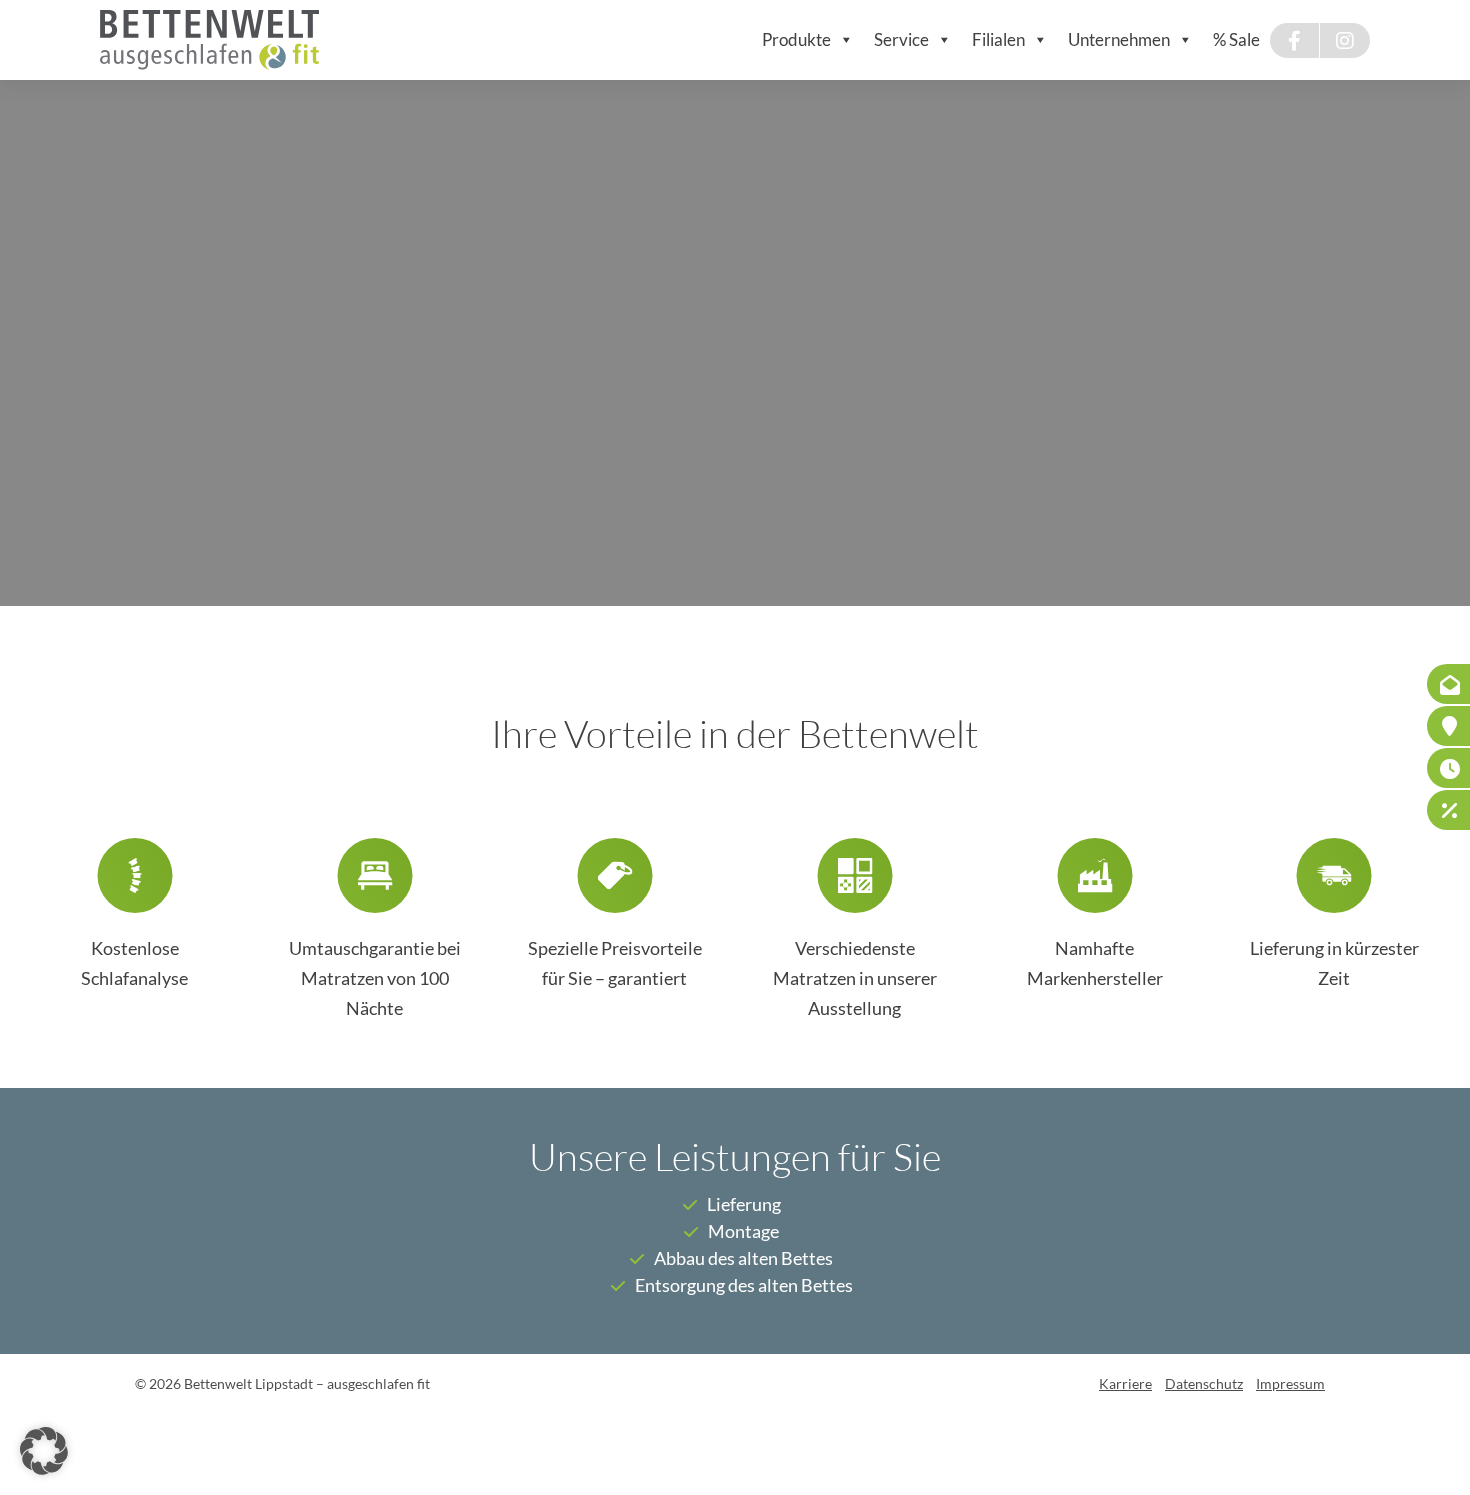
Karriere (1125, 1384)
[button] (44, 1451)
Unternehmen (1119, 39)
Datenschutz (1204, 1384)
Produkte (796, 39)
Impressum (1290, 1384)
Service (901, 39)
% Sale (1236, 39)
